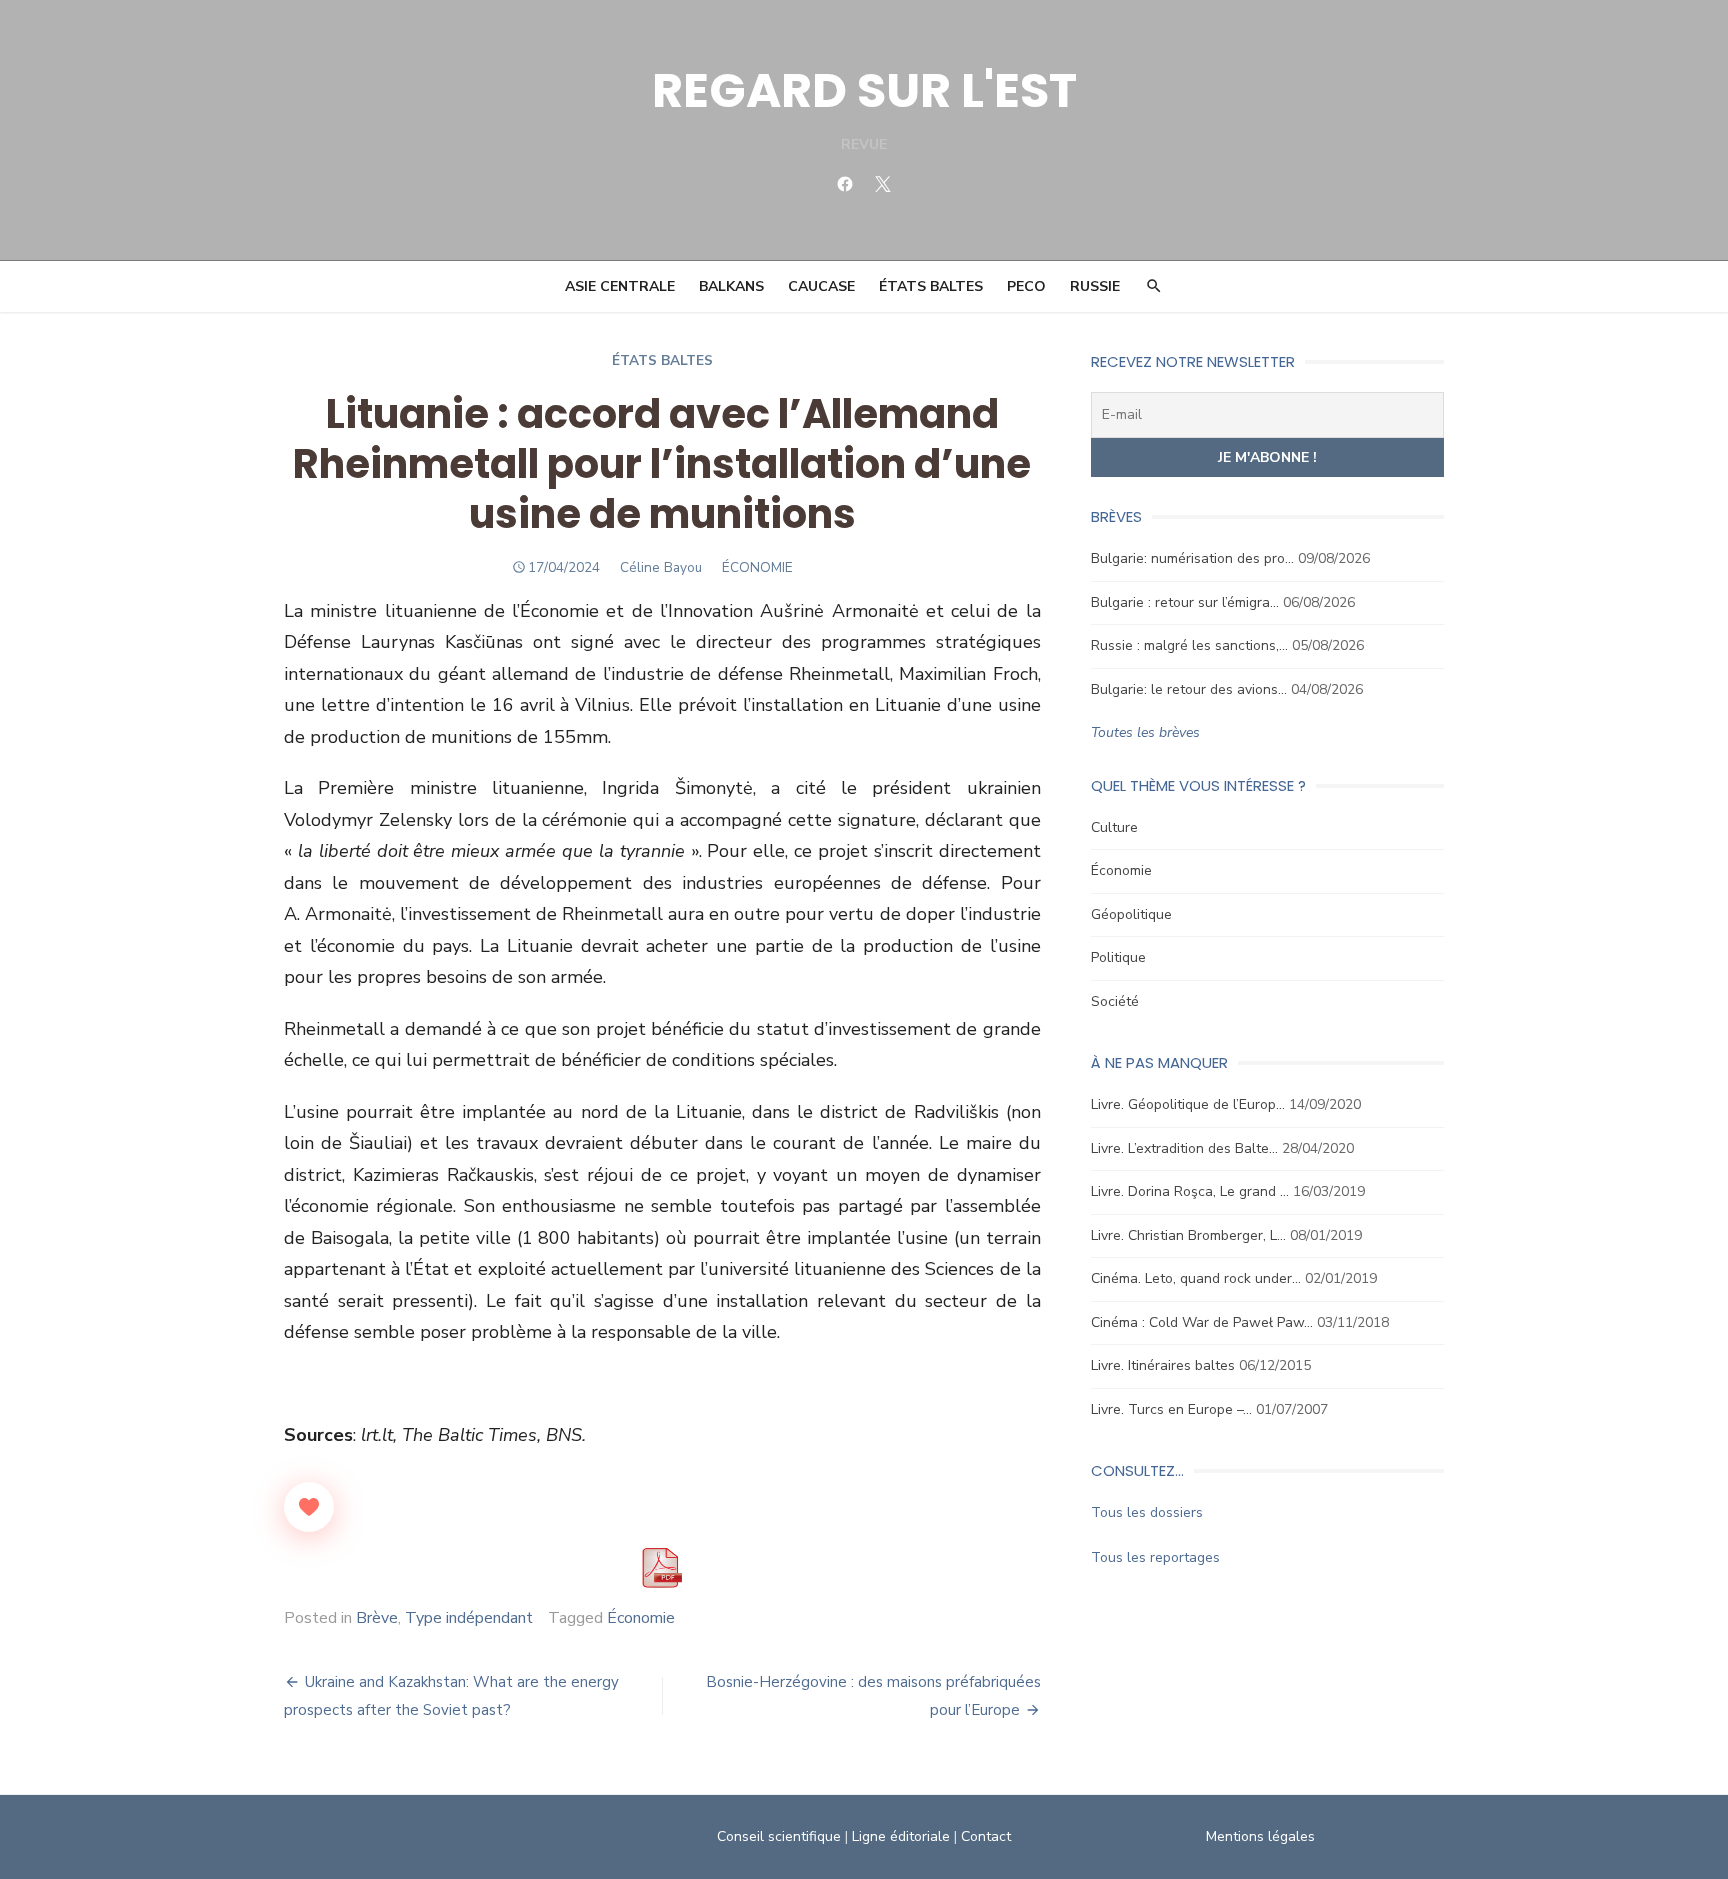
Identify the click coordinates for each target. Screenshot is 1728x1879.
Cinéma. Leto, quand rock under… (1196, 1278)
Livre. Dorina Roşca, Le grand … (1190, 1191)
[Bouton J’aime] (309, 1507)
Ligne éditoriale (901, 1836)
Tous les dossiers (1147, 1512)
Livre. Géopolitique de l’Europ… (1188, 1104)
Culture (1114, 827)
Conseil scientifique (779, 1836)
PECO (1026, 286)
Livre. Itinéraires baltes (1163, 1365)
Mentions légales (1260, 1836)
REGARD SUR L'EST (864, 90)
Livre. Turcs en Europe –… (1171, 1409)
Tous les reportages (1155, 1557)
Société (1115, 1001)
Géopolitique (1131, 914)
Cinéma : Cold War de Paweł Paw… (1202, 1322)
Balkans (731, 286)
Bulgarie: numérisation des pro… (1192, 558)
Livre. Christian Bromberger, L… (1188, 1235)
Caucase (821, 286)
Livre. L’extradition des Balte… (1184, 1148)
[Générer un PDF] (662, 1568)
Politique (1118, 957)
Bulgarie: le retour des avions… (1189, 689)
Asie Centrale (620, 286)
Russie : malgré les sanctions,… (1189, 645)
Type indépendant (469, 1618)
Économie (641, 1618)
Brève (377, 1618)
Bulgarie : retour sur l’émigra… (1185, 602)
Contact (986, 1836)
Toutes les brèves (1145, 732)
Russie (1095, 286)
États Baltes (931, 286)
